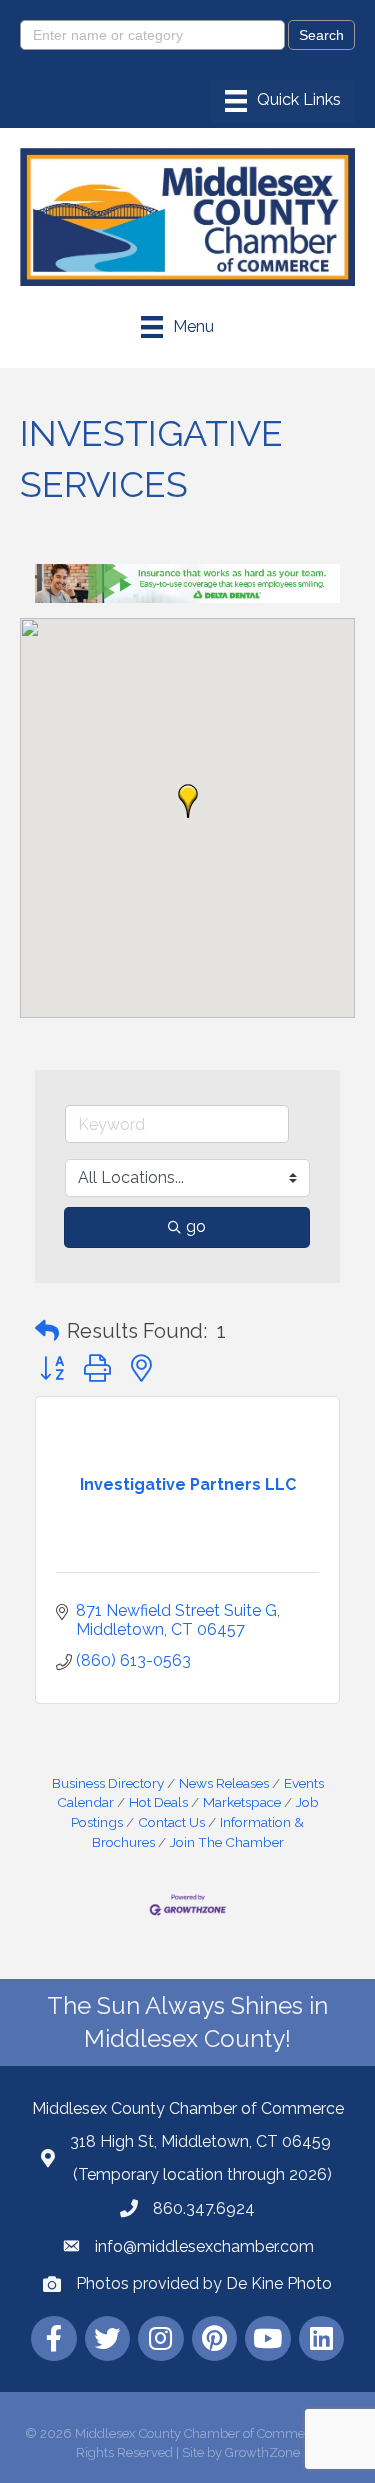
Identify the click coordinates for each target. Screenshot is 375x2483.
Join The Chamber (227, 1842)
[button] (188, 801)
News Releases (224, 1783)
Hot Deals (158, 1802)
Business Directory (108, 1783)
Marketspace (242, 1802)
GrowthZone (262, 2452)
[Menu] (283, 101)
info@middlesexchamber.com (204, 2246)
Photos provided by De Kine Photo (204, 2283)
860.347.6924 (204, 2208)
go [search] (196, 1226)
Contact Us (171, 1822)
